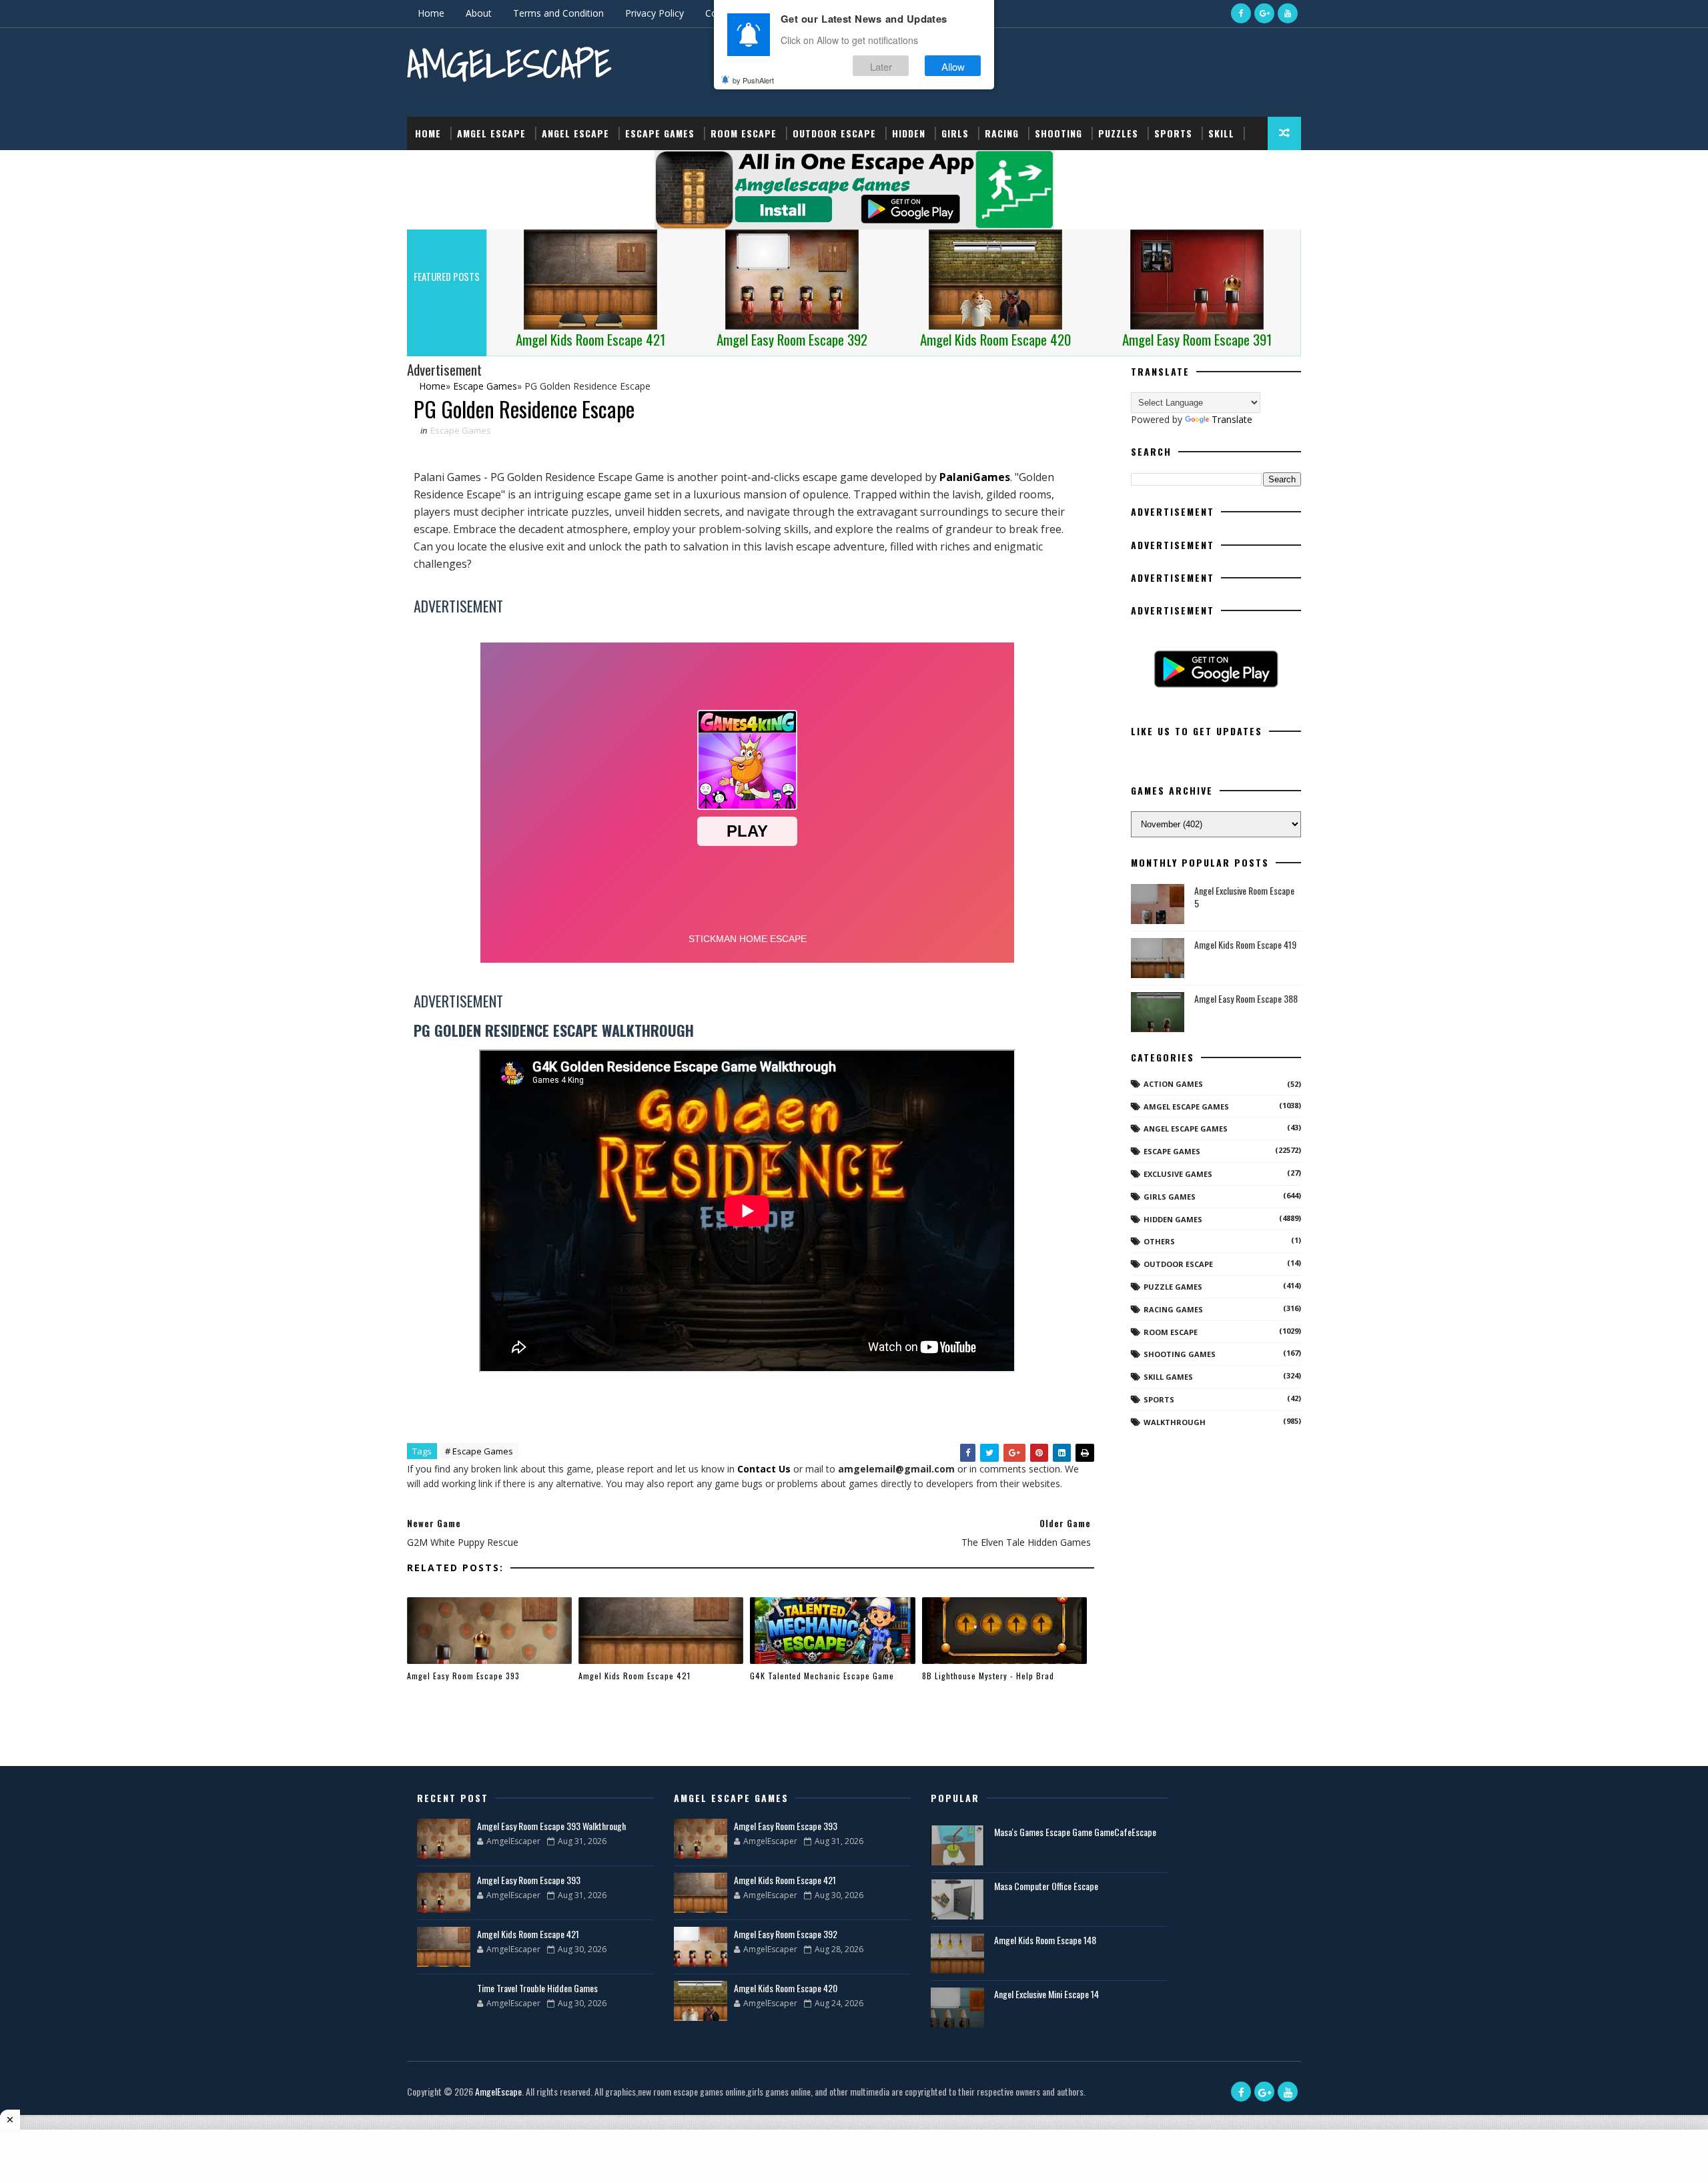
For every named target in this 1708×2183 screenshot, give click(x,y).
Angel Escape (575, 133)
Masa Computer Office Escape (1046, 1886)
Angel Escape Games (1186, 1129)
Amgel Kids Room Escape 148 (1045, 1940)
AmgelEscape (509, 64)
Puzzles (1118, 133)
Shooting (1058, 133)
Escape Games (660, 133)
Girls (955, 133)
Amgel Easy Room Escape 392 (786, 1934)
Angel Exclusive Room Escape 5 (1244, 897)
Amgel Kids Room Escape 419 (1245, 944)
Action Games (1173, 1084)
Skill (1221, 133)
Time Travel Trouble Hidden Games (537, 1988)
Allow (953, 66)
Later (881, 66)
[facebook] (1241, 13)
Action (432, 166)
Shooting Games (1180, 1354)
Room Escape (744, 133)
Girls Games (1170, 1197)
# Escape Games (479, 1451)
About (479, 13)
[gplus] (1264, 13)
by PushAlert (753, 80)
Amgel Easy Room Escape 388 (1246, 998)
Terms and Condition (558, 13)
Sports (1173, 133)
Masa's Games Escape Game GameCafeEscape (1075, 1832)
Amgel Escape (491, 133)
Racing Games (1173, 1309)
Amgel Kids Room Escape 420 (786, 1988)
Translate (1232, 419)
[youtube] (1288, 13)
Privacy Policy (655, 13)
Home (431, 13)
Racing (1002, 133)
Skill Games (1168, 1377)
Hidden (909, 133)
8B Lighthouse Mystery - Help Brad (988, 1676)
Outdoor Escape (834, 133)
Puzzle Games (1173, 1287)
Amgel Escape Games (1186, 1107)
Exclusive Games (1178, 1174)
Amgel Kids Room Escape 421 (634, 1676)
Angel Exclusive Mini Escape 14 (1046, 1994)
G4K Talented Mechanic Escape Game (822, 1676)
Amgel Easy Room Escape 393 (463, 1676)
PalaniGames (975, 477)
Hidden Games (1173, 1219)
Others (1159, 1241)
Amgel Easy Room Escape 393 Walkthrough (551, 1826)
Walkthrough (1175, 1422)
